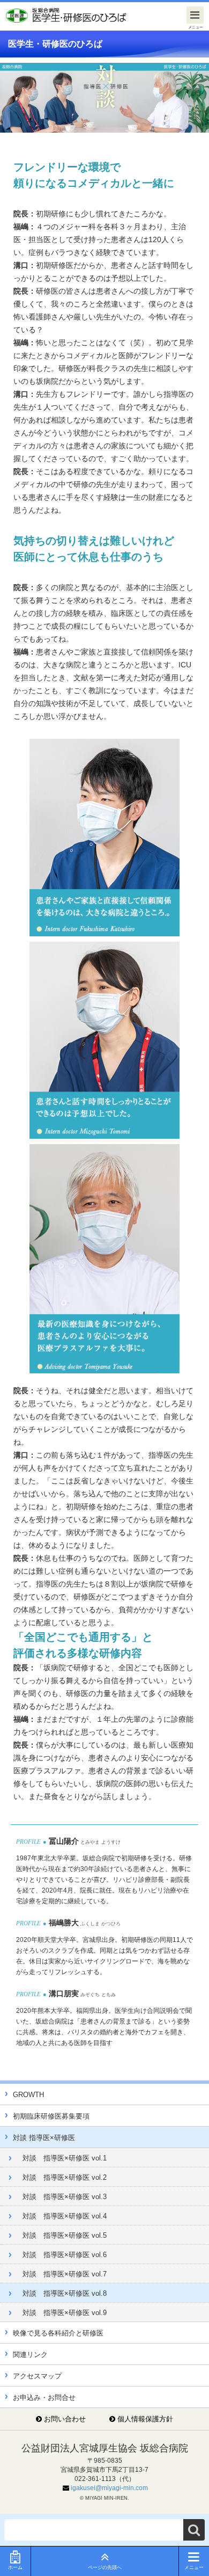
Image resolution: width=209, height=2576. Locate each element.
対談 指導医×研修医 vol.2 (65, 2177)
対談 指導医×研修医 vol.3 (65, 2197)
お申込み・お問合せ (44, 2397)
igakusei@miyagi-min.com (109, 2488)
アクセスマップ (37, 2376)
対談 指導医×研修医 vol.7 (65, 2274)
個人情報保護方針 (145, 2419)
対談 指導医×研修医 (44, 2138)
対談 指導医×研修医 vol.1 (65, 2158)
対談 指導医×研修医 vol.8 (65, 2293)
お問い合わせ (65, 2419)
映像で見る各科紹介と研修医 (58, 2333)
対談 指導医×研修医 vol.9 (65, 2313)
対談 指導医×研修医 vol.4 (65, 2216)
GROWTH (28, 2095)
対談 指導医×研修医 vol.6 (65, 2255)
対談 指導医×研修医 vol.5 (65, 2235)
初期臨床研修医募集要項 (51, 2116)
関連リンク (30, 2355)
